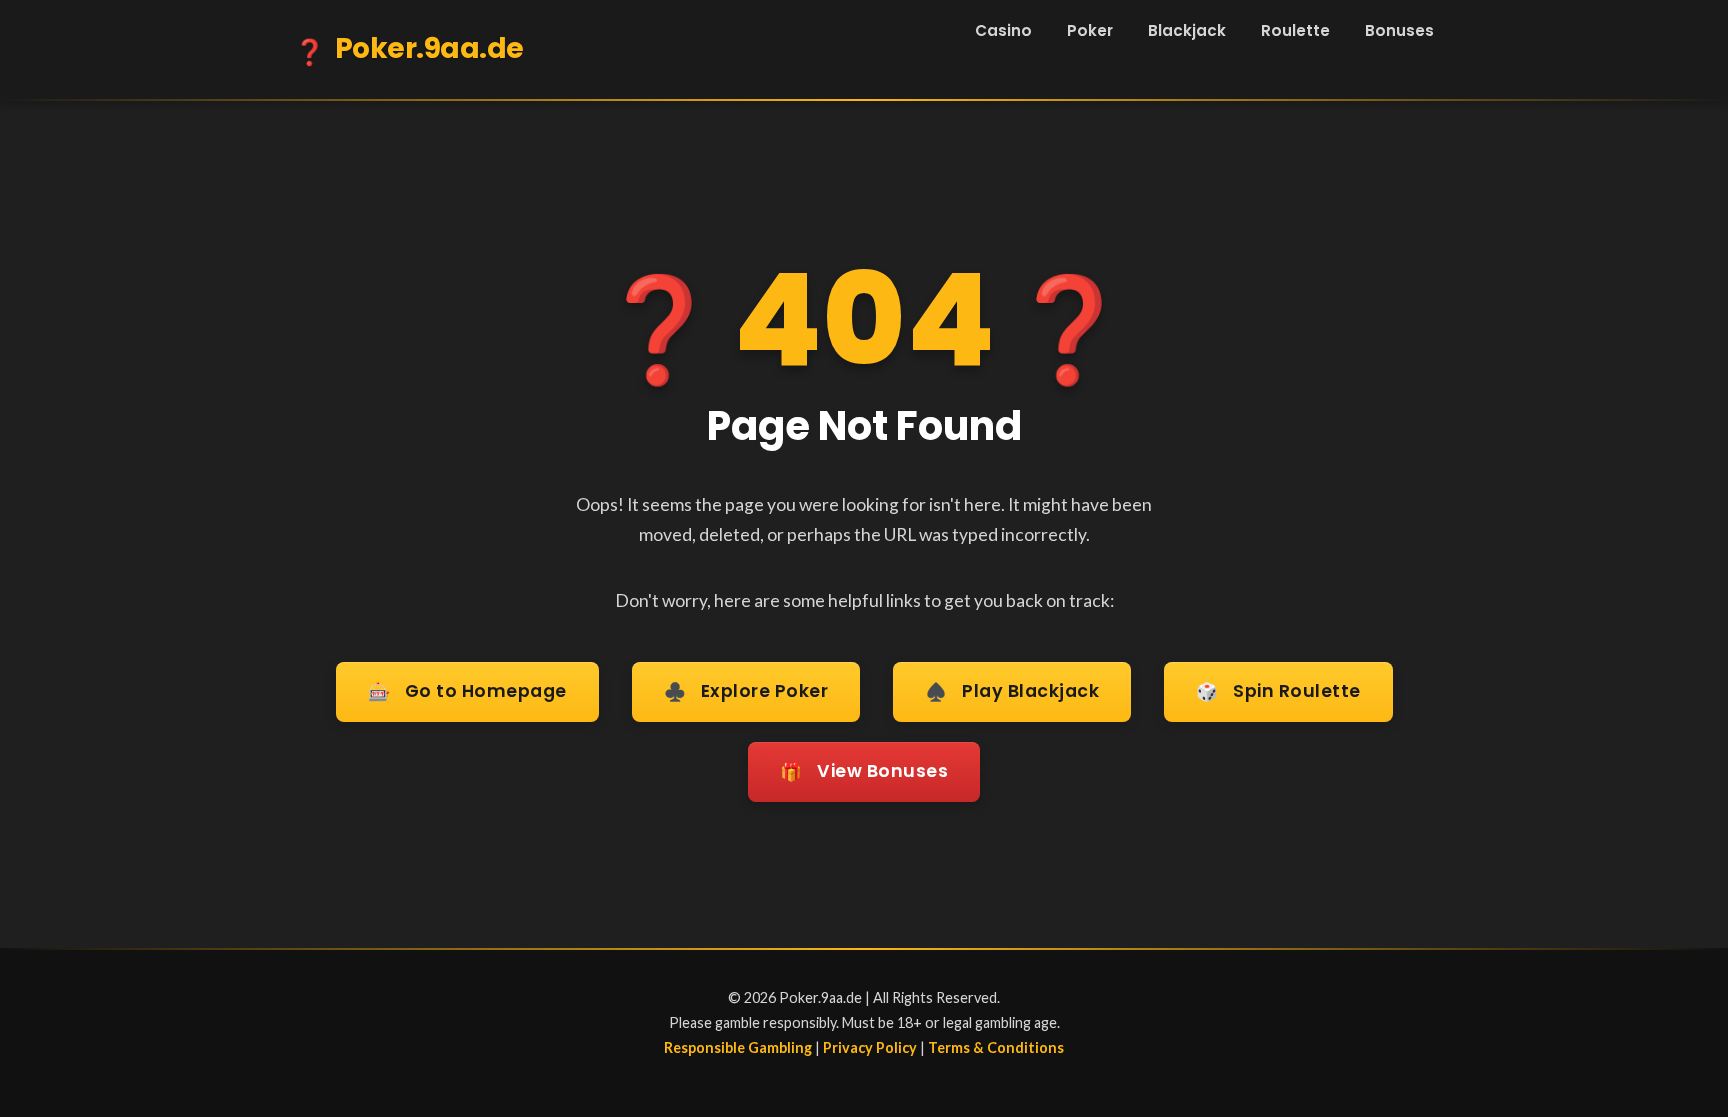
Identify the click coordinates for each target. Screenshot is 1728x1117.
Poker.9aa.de (409, 49)
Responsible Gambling (738, 1047)
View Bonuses (864, 771)
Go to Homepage (467, 691)
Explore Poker (746, 691)
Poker (1090, 30)
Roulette (1295, 30)
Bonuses (1399, 30)
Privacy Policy (870, 1047)
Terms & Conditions (996, 1047)
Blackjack (1187, 30)
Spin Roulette (1278, 691)
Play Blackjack (1012, 691)
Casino (1003, 30)
